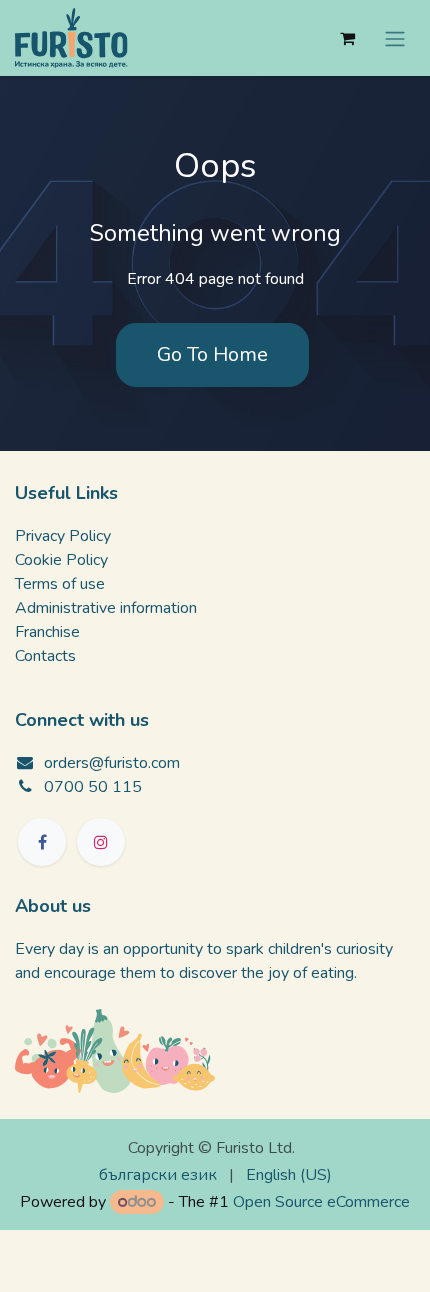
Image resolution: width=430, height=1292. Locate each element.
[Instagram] (101, 842)
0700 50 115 (93, 787)
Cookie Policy (61, 560)
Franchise (47, 632)
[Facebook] (42, 842)
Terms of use (60, 584)
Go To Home (212, 354)
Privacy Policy (63, 536)
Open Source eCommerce (321, 1202)
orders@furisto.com (112, 763)
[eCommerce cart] (347, 38)
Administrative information (106, 608)
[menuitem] (158, 1175)
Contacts (45, 656)
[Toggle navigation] (395, 37)
